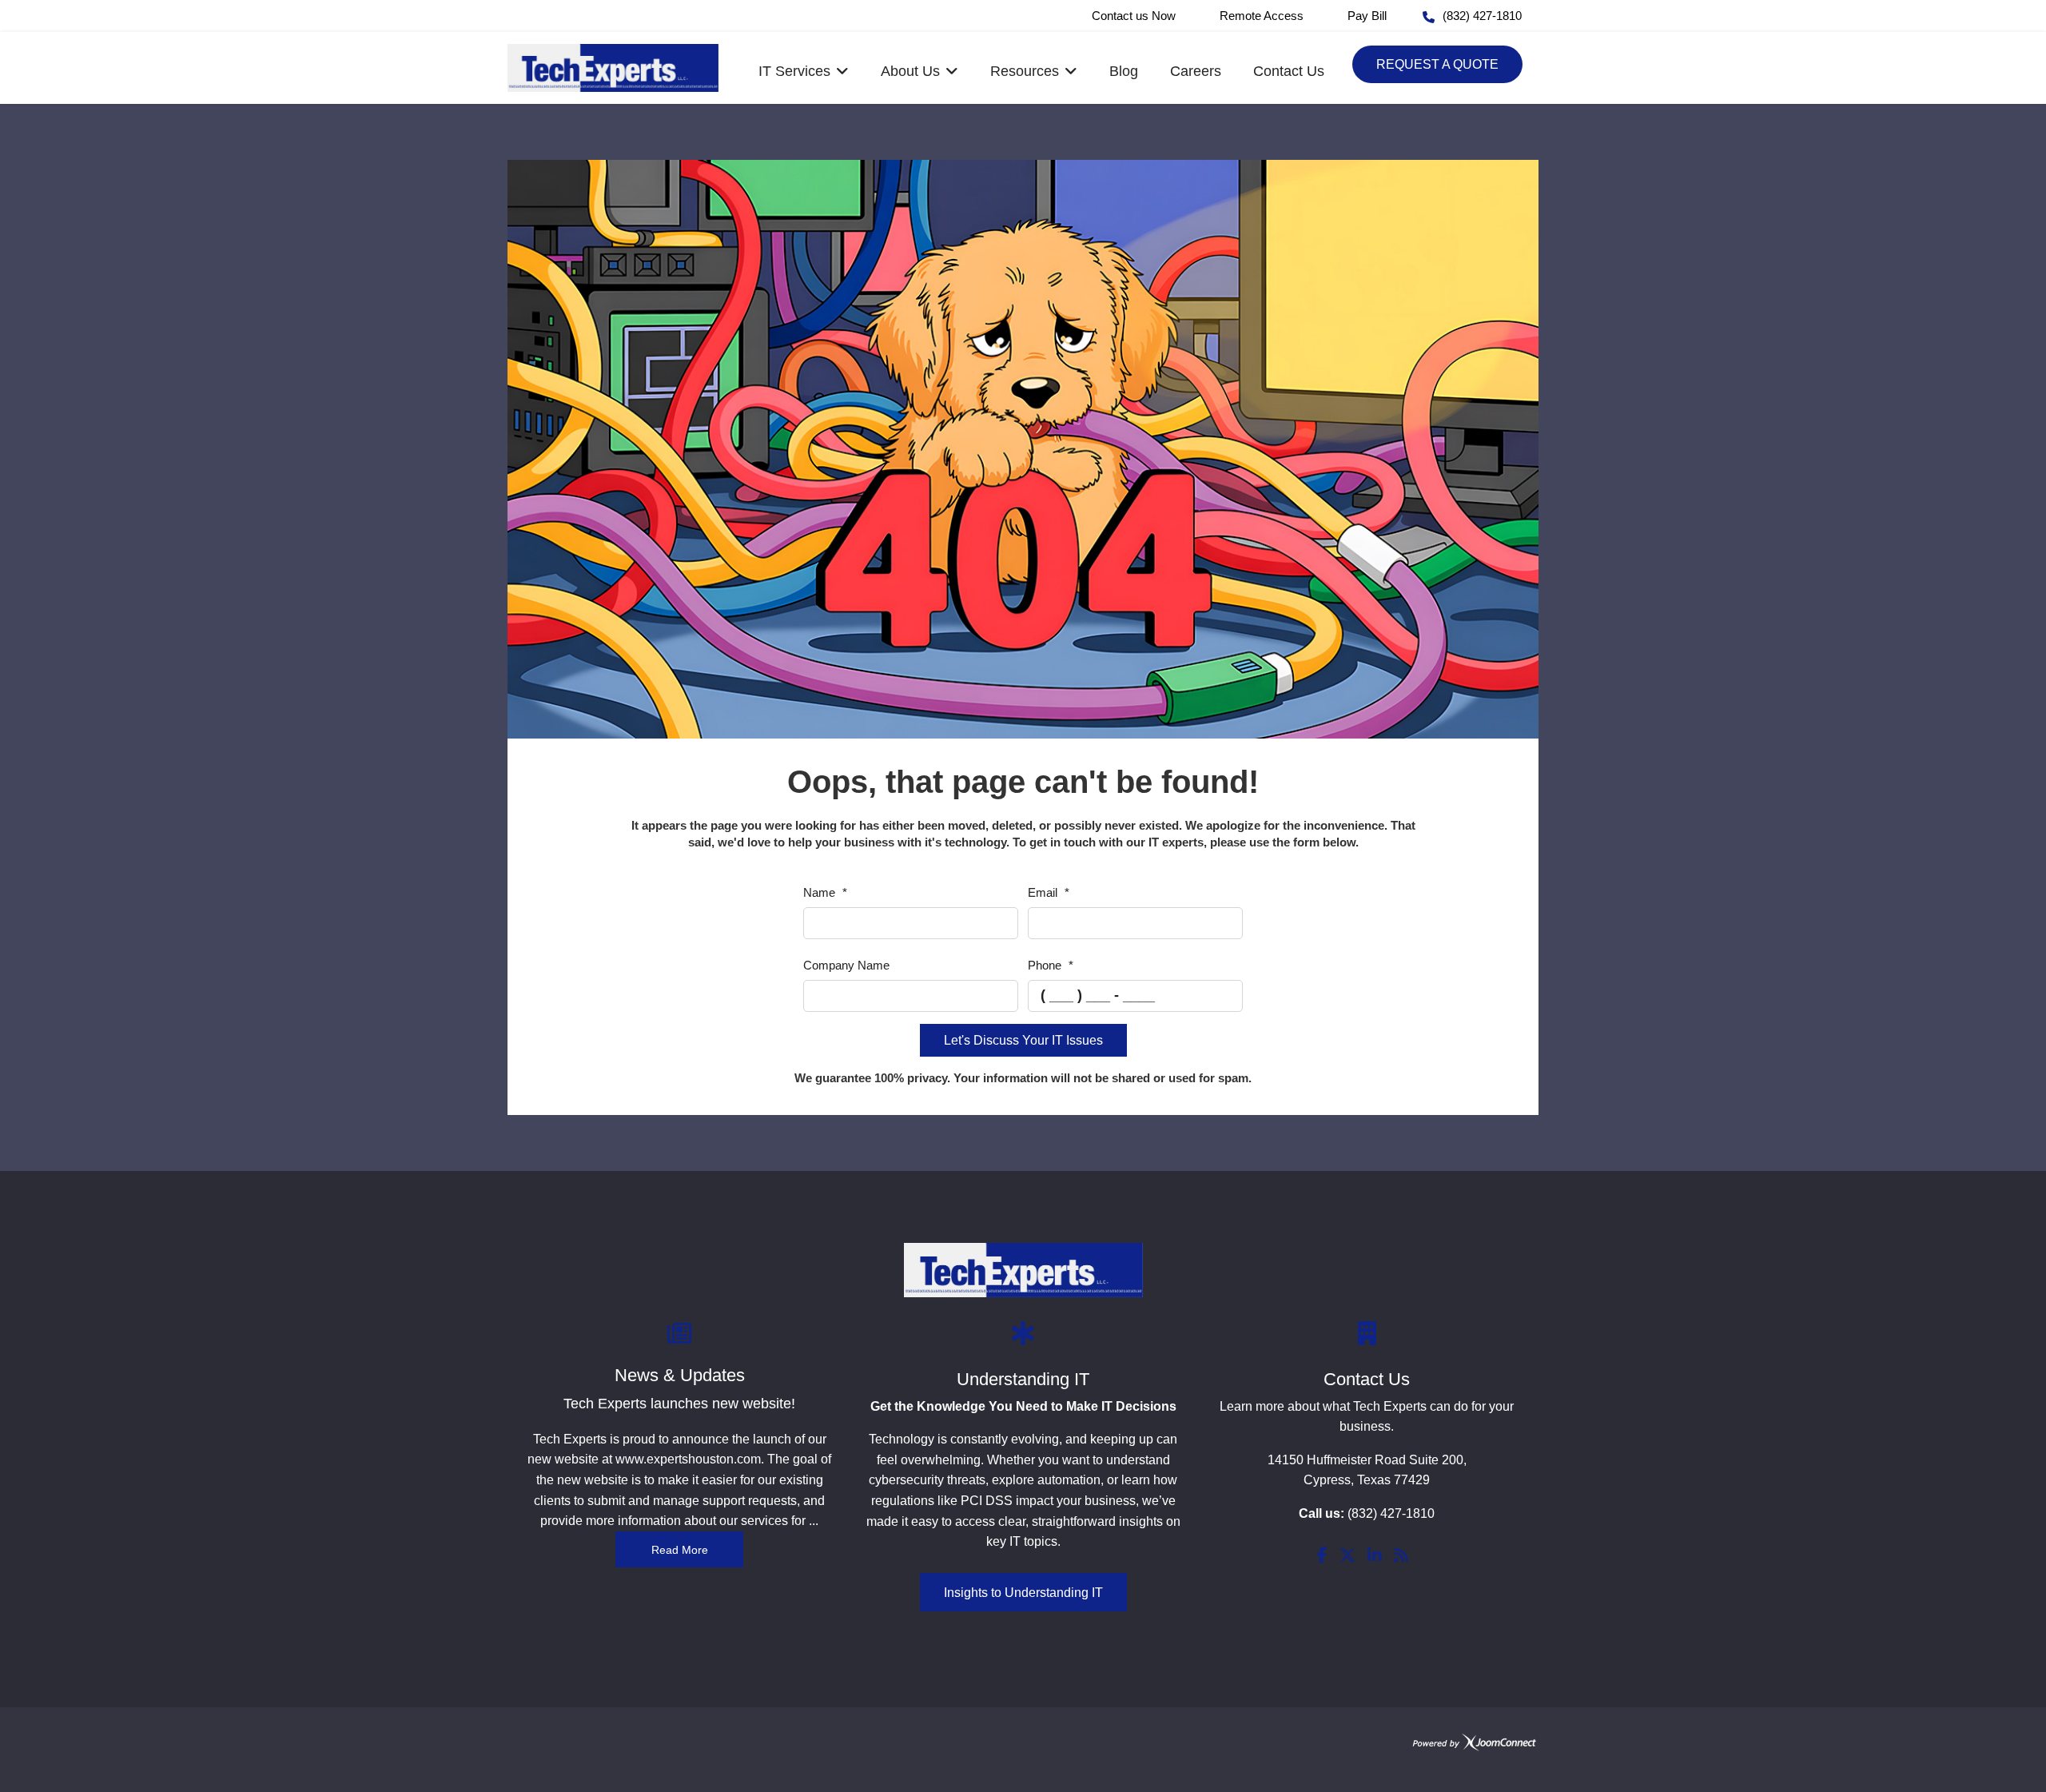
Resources (1025, 71)
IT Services (794, 71)
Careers (1196, 71)
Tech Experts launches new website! (679, 1404)
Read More (680, 1550)
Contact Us (1289, 71)
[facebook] (1322, 1557)
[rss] (1401, 1557)
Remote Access (1262, 16)
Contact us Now (1134, 16)
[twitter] (1347, 1557)
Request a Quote (1437, 64)
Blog (1124, 71)
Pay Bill (1367, 16)
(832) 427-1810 (1482, 16)
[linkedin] (1375, 1557)
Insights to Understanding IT (1023, 1593)
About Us (910, 71)
